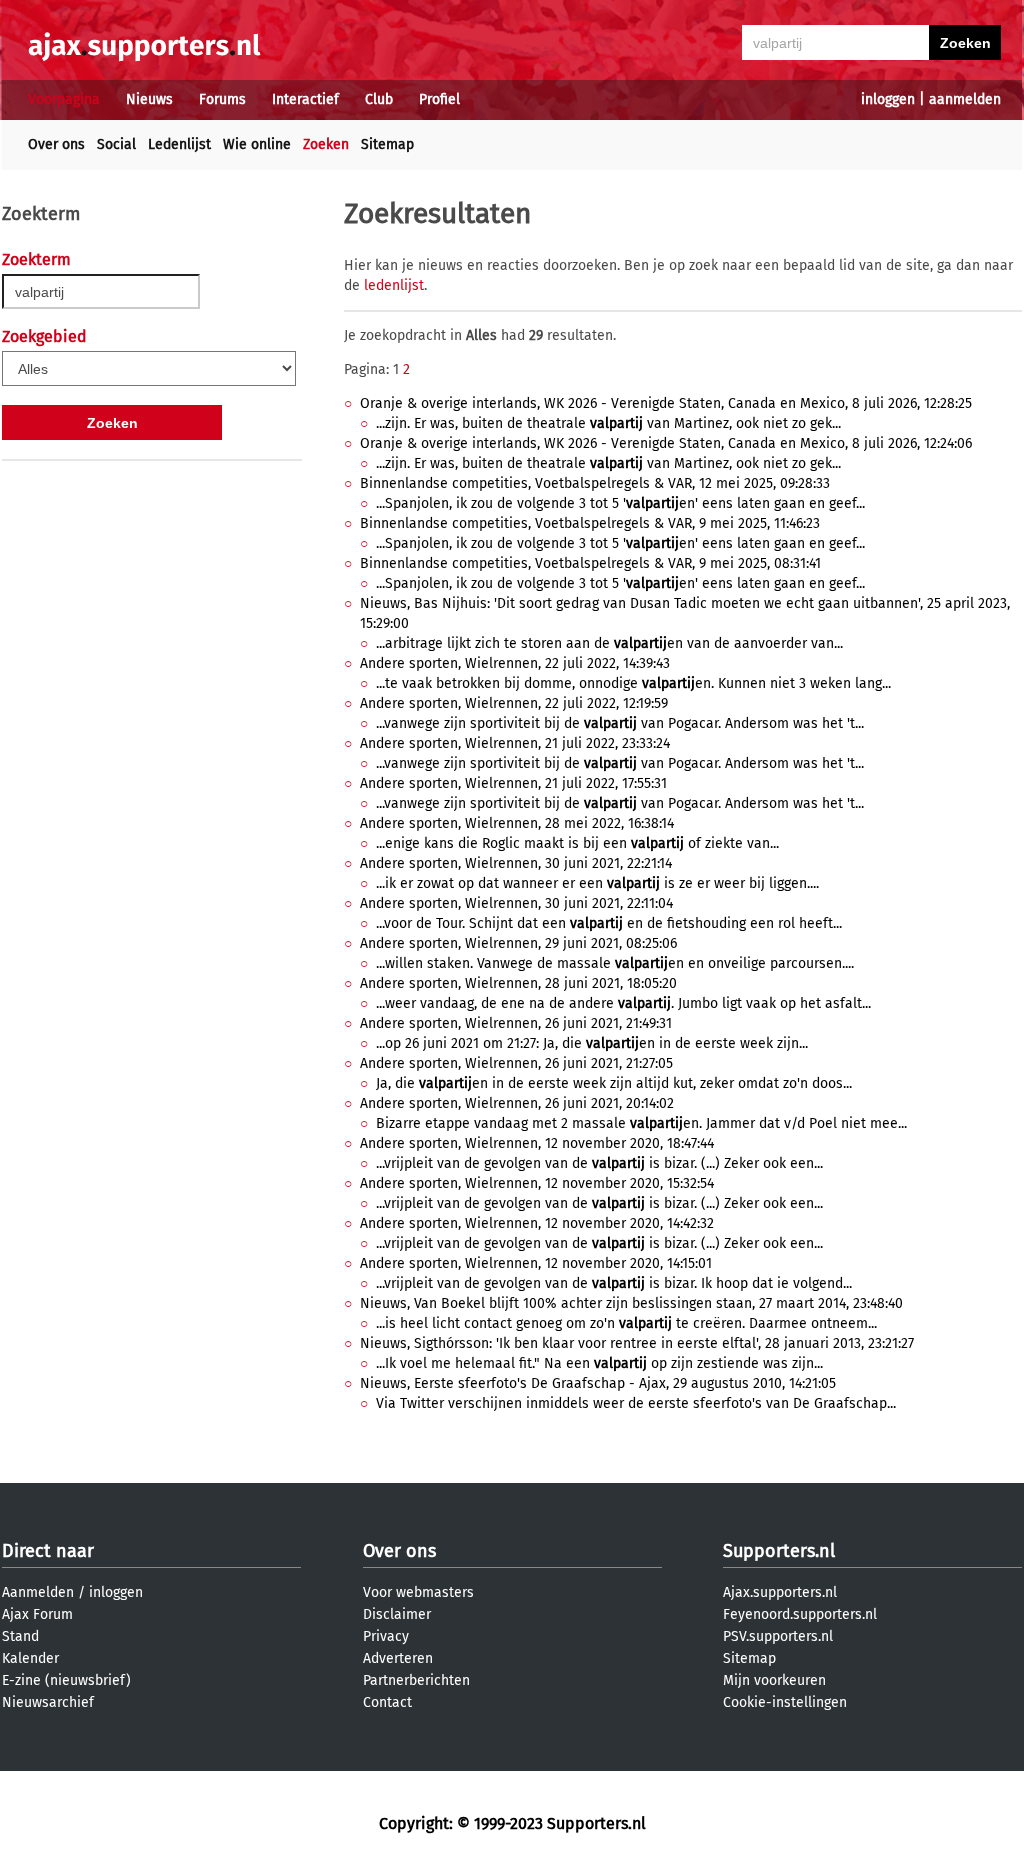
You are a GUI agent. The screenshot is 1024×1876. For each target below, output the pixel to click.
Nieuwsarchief (48, 1702)
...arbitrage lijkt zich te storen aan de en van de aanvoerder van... (609, 643)
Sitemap (387, 144)
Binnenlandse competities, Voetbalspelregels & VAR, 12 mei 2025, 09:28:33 (595, 483)
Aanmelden (38, 1592)
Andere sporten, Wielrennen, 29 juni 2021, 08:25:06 (518, 943)
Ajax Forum (37, 1614)
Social (116, 144)
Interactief (305, 99)
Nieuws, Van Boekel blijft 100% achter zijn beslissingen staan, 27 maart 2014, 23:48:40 (631, 1303)
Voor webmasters (418, 1592)
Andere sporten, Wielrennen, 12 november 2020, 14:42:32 (537, 1223)
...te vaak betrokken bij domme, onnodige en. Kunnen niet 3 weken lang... (633, 683)
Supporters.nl (779, 1551)
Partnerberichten (416, 1680)
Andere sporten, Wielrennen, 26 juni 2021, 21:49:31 (516, 1023)
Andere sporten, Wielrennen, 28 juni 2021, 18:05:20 (518, 983)
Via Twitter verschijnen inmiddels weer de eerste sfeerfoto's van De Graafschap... (636, 1403)
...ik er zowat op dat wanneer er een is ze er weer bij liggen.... (597, 883)
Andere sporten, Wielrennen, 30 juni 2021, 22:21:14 (516, 863)
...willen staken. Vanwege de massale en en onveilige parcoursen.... (615, 963)
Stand (20, 1636)
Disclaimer (397, 1614)
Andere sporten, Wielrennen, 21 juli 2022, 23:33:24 (515, 743)
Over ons (56, 144)
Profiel (439, 99)
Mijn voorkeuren (774, 1680)
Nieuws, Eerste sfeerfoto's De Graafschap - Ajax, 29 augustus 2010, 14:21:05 (598, 1383)
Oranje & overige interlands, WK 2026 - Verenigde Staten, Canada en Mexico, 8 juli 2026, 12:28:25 (666, 403)
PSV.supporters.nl (778, 1636)
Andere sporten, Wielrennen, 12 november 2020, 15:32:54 (537, 1183)
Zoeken (326, 144)
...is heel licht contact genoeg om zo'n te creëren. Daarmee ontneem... (626, 1323)
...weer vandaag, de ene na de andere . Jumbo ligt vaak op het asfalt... (623, 1003)
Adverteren (398, 1658)
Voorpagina (64, 99)
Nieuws (149, 99)
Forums (222, 99)
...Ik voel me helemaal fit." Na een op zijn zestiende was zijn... (599, 1363)
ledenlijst (394, 285)
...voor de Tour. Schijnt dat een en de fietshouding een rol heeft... (609, 923)
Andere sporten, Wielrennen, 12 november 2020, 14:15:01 (536, 1263)
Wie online (257, 144)
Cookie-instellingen (785, 1702)
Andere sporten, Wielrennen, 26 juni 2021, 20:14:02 (517, 1103)
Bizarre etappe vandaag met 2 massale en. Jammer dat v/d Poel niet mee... (641, 1123)
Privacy (386, 1636)
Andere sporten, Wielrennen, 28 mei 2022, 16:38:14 (517, 823)
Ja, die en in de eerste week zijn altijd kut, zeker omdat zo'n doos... (614, 1083)
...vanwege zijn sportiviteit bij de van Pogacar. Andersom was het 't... (620, 723)
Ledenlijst (179, 144)
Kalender (30, 1658)
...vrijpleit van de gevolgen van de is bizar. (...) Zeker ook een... (599, 1163)
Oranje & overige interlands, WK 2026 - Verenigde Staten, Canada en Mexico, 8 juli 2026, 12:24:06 (666, 443)
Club (379, 99)
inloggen (888, 99)
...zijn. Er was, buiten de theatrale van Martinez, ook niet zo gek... (608, 423)
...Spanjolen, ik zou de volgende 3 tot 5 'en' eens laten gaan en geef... (620, 503)
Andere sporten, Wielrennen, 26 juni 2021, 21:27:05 (516, 1063)
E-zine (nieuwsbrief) (66, 1680)
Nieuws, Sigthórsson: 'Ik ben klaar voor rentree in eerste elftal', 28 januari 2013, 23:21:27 (637, 1343)
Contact (387, 1702)
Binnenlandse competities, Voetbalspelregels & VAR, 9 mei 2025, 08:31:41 (590, 563)
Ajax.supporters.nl (780, 1592)
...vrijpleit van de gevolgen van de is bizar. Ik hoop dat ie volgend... (614, 1283)
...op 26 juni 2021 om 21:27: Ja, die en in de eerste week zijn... (592, 1043)
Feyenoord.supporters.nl (800, 1614)
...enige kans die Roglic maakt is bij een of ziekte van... (577, 843)
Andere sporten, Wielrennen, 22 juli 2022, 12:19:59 (514, 703)
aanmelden (965, 99)
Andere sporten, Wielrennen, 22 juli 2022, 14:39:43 (515, 663)
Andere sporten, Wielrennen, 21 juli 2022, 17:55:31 (513, 783)
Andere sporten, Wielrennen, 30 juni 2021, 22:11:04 (516, 903)
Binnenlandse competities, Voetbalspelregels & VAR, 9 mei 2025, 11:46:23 (590, 523)
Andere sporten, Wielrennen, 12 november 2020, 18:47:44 (537, 1143)
